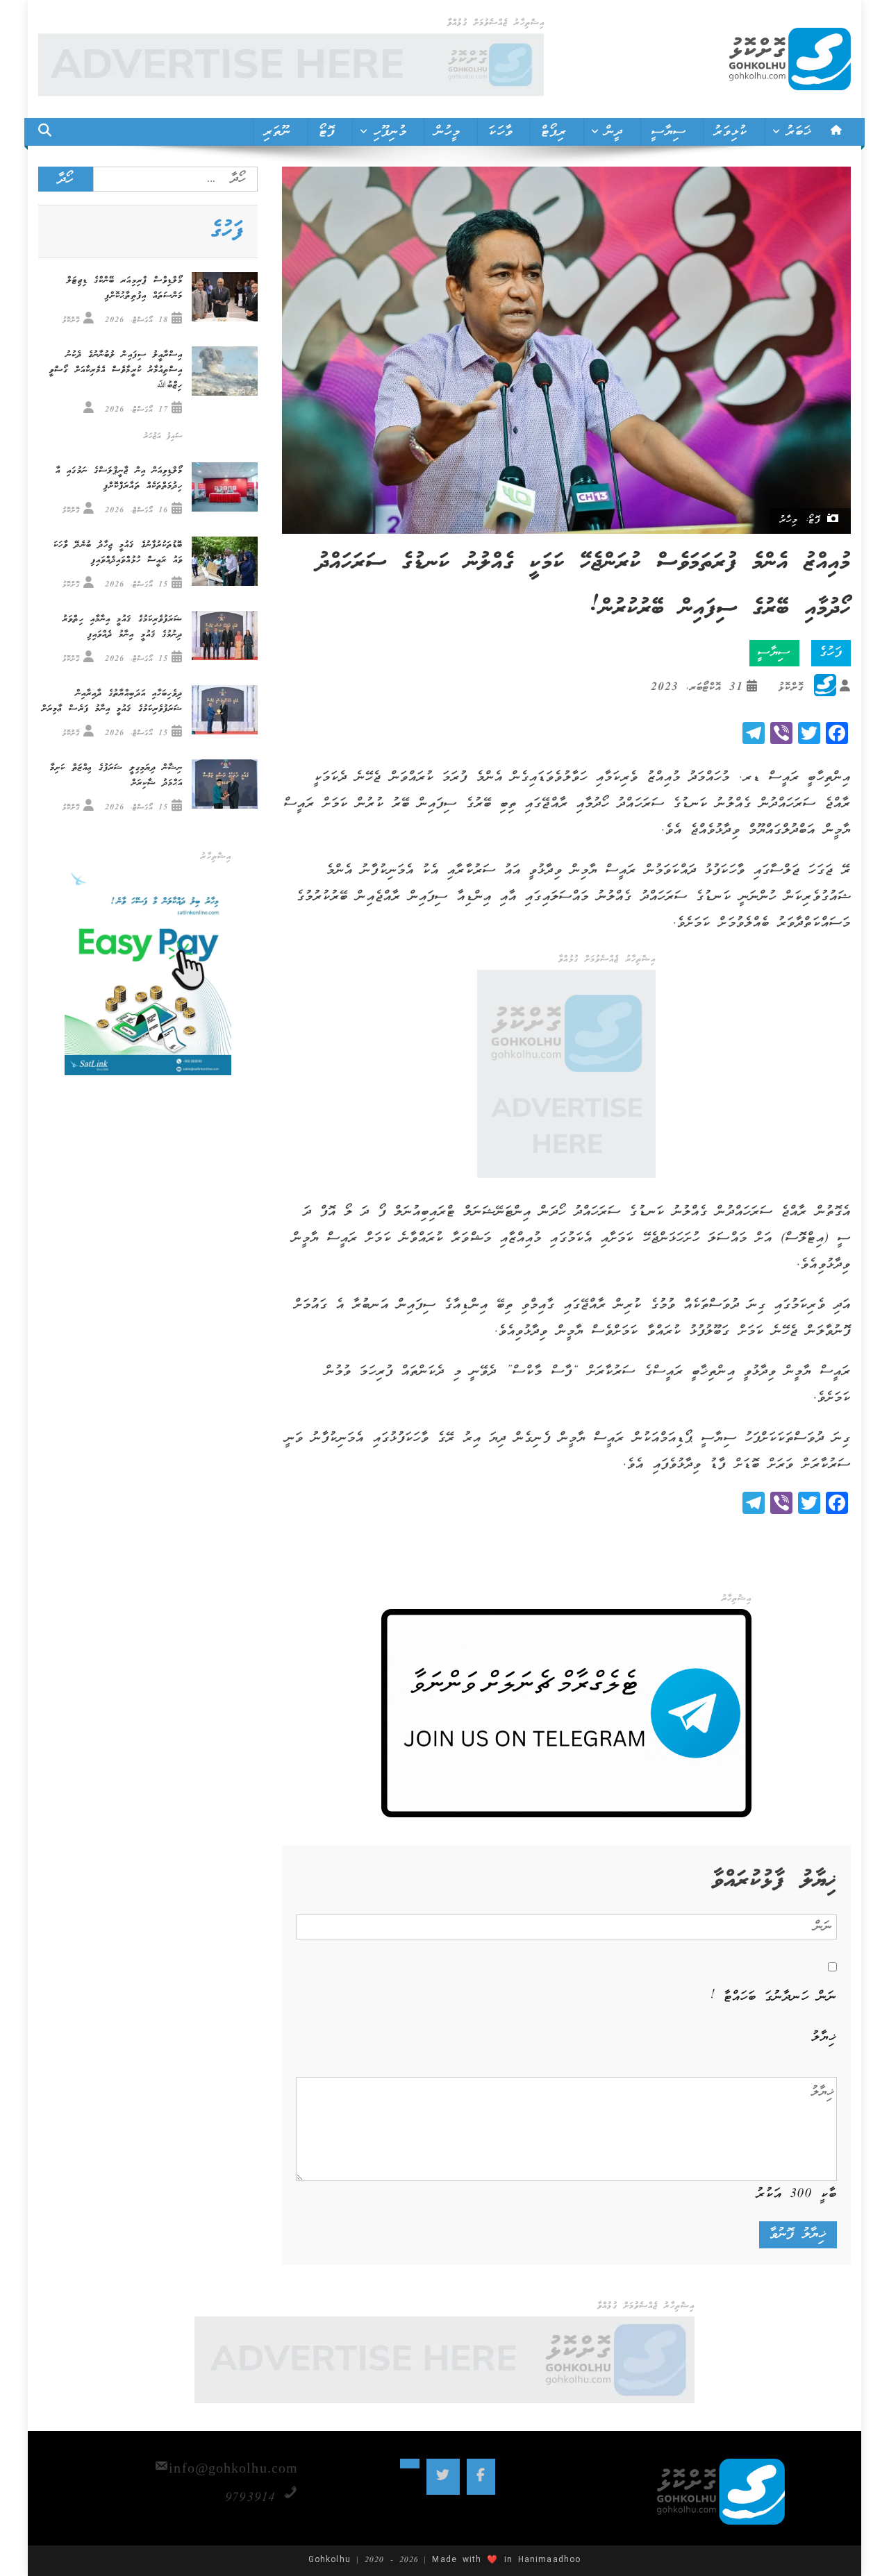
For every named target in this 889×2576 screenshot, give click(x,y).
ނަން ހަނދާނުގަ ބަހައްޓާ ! (774, 1997)
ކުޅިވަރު (731, 132)
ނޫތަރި (277, 132)
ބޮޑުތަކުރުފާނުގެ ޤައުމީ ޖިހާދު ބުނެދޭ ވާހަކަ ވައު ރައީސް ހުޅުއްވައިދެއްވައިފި (118, 553)
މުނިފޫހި (390, 132)
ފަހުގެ (831, 653)
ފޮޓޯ (327, 132)
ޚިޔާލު (824, 2037)
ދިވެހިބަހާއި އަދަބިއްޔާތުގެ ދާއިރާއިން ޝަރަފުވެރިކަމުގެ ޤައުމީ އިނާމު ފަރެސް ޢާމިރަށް (112, 701)
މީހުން (448, 132)
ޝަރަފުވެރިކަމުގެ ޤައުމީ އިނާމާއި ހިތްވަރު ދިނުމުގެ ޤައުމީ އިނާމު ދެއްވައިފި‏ (123, 627)
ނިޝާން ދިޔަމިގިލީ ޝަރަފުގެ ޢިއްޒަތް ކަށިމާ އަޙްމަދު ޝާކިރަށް (116, 776)
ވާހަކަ (500, 132)
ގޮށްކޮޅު (791, 688)
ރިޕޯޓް (554, 132)
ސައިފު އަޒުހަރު (164, 436)
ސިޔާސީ (669, 132)
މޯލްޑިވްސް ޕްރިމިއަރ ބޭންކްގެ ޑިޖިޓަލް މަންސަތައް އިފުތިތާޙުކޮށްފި (125, 288)
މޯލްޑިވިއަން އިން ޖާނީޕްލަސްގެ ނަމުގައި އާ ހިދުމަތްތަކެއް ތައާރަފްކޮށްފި (119, 479)
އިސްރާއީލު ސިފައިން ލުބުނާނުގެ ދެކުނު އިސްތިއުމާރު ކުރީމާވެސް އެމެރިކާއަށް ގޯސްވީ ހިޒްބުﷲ (116, 370)
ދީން (614, 132)
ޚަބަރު (799, 132)
